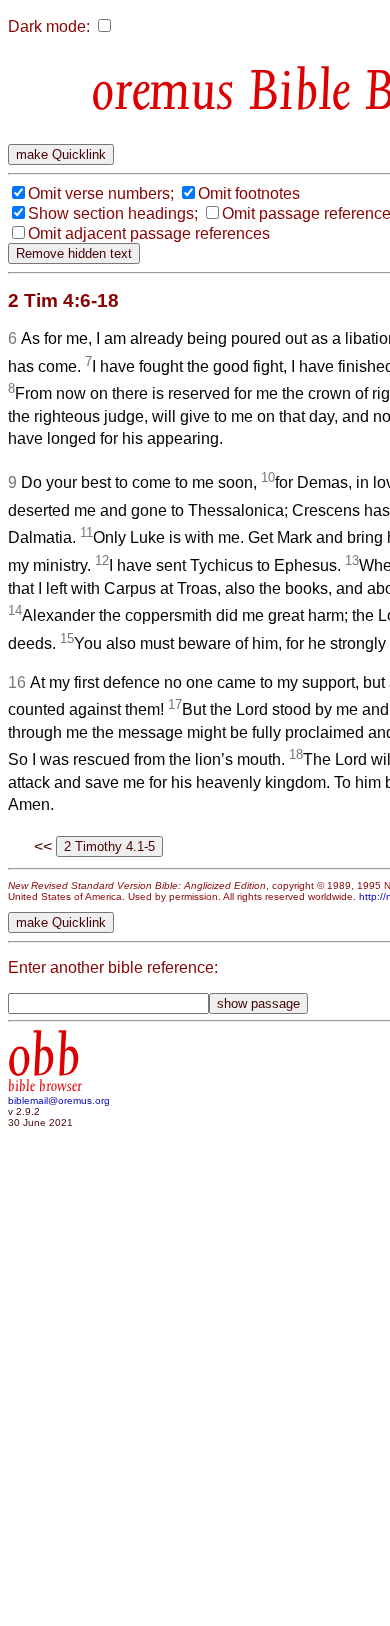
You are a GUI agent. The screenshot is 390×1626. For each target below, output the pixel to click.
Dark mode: (49, 26)
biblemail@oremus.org (59, 1100)
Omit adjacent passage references (149, 233)
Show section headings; (113, 213)
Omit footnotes (249, 193)
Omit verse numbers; (101, 193)
